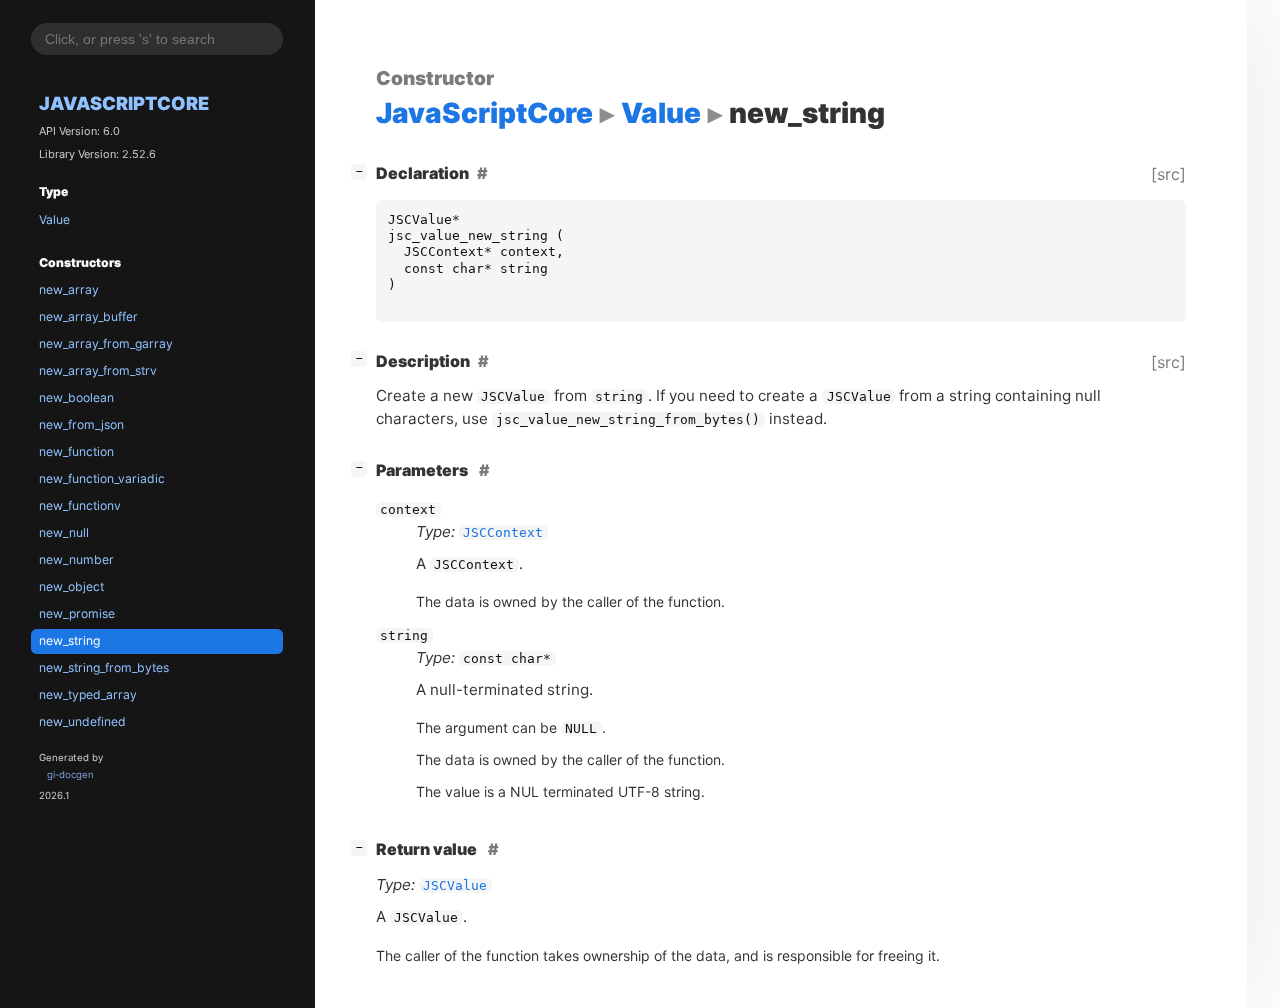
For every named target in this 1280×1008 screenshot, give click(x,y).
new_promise (77, 613)
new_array (69, 289)
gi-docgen (70, 774)
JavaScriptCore (124, 103)
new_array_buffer (88, 316)
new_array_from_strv (98, 370)
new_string (69, 640)
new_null (64, 532)
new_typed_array (88, 694)
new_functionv (80, 505)
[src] (1168, 174)
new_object (71, 586)
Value (54, 219)
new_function (76, 451)
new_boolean (76, 397)
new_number (76, 559)
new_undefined (82, 721)
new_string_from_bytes (104, 667)
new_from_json (81, 424)
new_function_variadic (102, 478)
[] (363, 170)
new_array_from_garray (106, 343)
